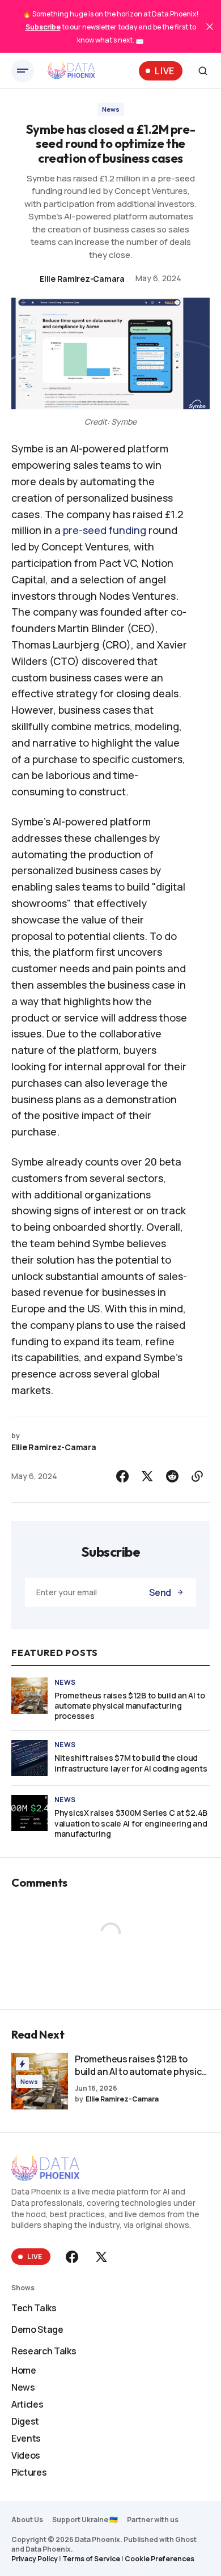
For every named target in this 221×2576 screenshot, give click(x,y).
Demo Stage (37, 2329)
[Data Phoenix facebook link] (73, 2257)
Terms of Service (91, 2559)
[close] (210, 27)
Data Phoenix (48, 2549)
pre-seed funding (105, 530)
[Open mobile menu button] (23, 71)
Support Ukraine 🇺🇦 (85, 2520)
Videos (26, 2455)
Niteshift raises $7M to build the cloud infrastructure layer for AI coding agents (131, 1763)
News (111, 109)
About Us (27, 2520)
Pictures (29, 2472)
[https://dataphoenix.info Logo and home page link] (71, 71)
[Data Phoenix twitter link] (100, 2257)
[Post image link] (29, 1696)
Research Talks (44, 2351)
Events (26, 2438)
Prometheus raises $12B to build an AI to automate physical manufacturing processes (130, 1706)
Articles (27, 2404)
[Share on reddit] (172, 1476)
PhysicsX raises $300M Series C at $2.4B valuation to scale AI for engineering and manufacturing (131, 1823)
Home (24, 2370)
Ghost (186, 2539)
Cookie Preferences (160, 2559)
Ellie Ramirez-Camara (82, 279)
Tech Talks (34, 2308)
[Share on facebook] (122, 1476)
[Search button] (203, 71)
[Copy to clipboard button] (197, 1476)
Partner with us (153, 2520)
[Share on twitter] (147, 1476)
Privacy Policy (35, 2559)
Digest (25, 2421)
